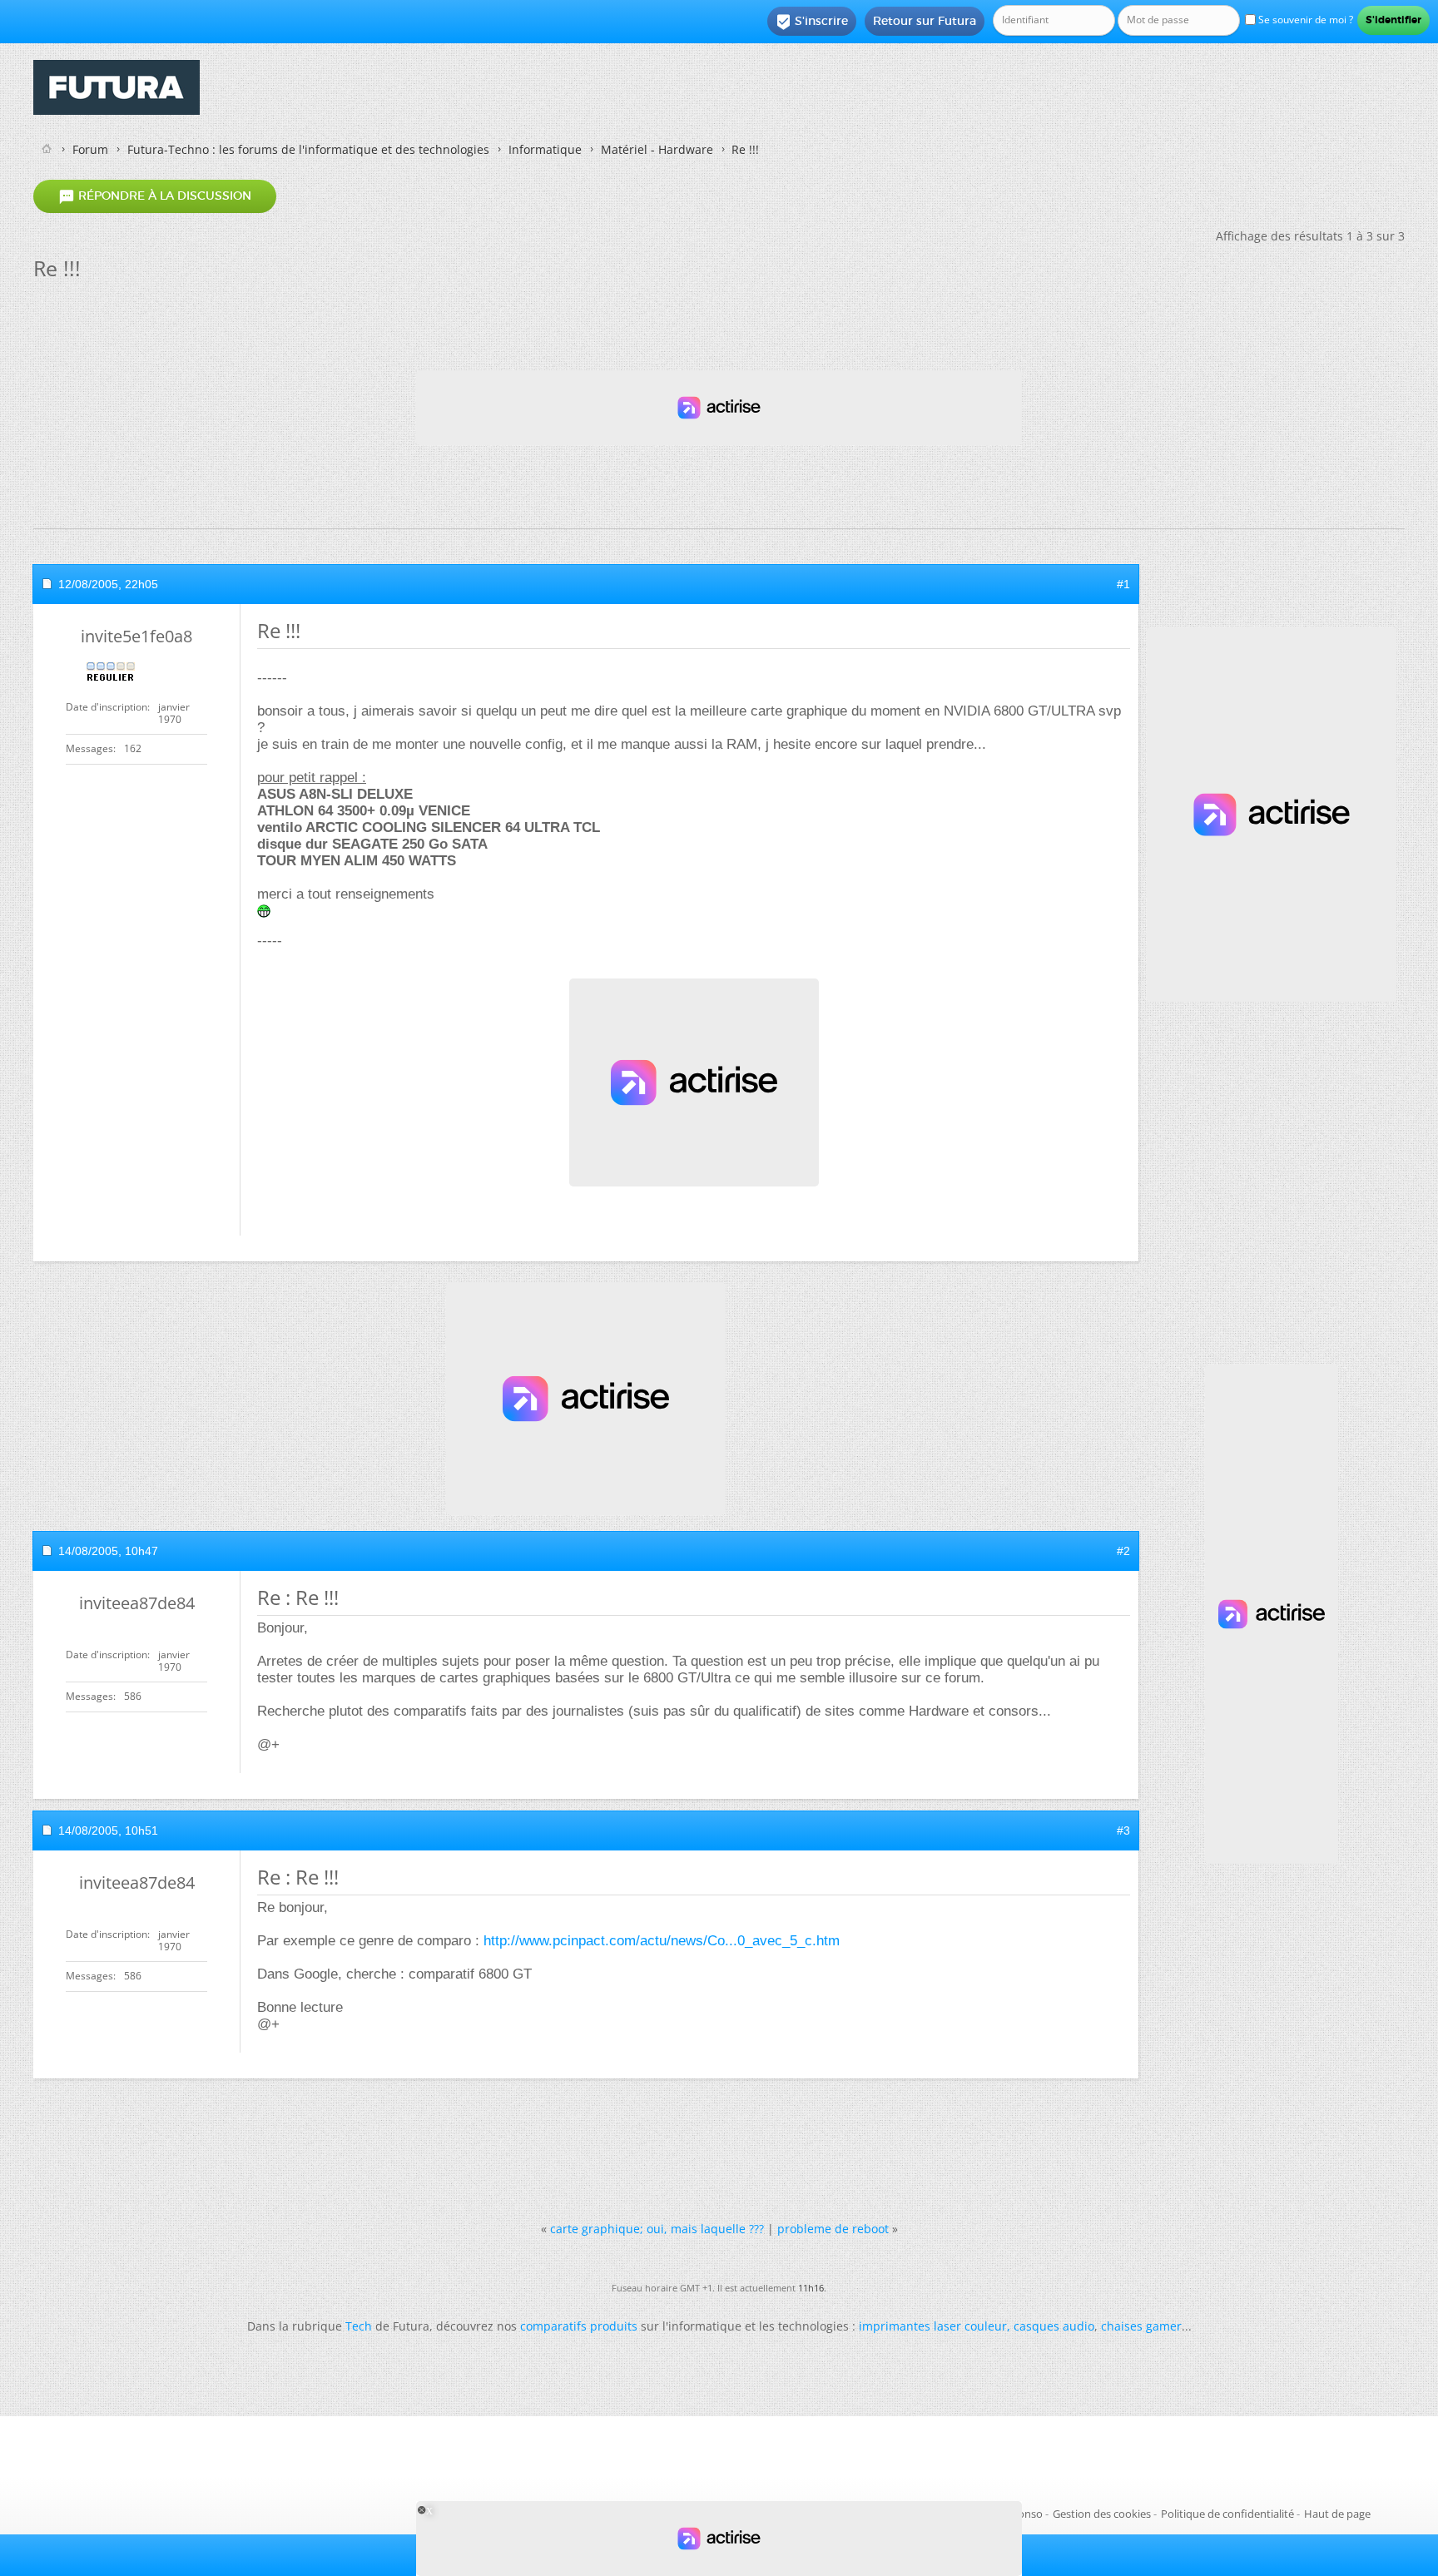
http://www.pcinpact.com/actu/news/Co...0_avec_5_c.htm (662, 1941)
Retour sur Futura (925, 21)
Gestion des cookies (1102, 2514)
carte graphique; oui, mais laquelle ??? (657, 2229)
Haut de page (1337, 2514)
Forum (90, 149)
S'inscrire (812, 22)
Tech (359, 2326)
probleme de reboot (833, 2229)
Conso (1027, 2514)
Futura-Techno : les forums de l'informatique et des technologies (308, 149)
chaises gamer (1141, 2326)
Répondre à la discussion (155, 196)
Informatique (545, 149)
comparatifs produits (579, 2326)
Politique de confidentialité (1227, 2514)
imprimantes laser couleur (933, 2326)
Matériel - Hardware (657, 149)
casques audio (1054, 2326)
